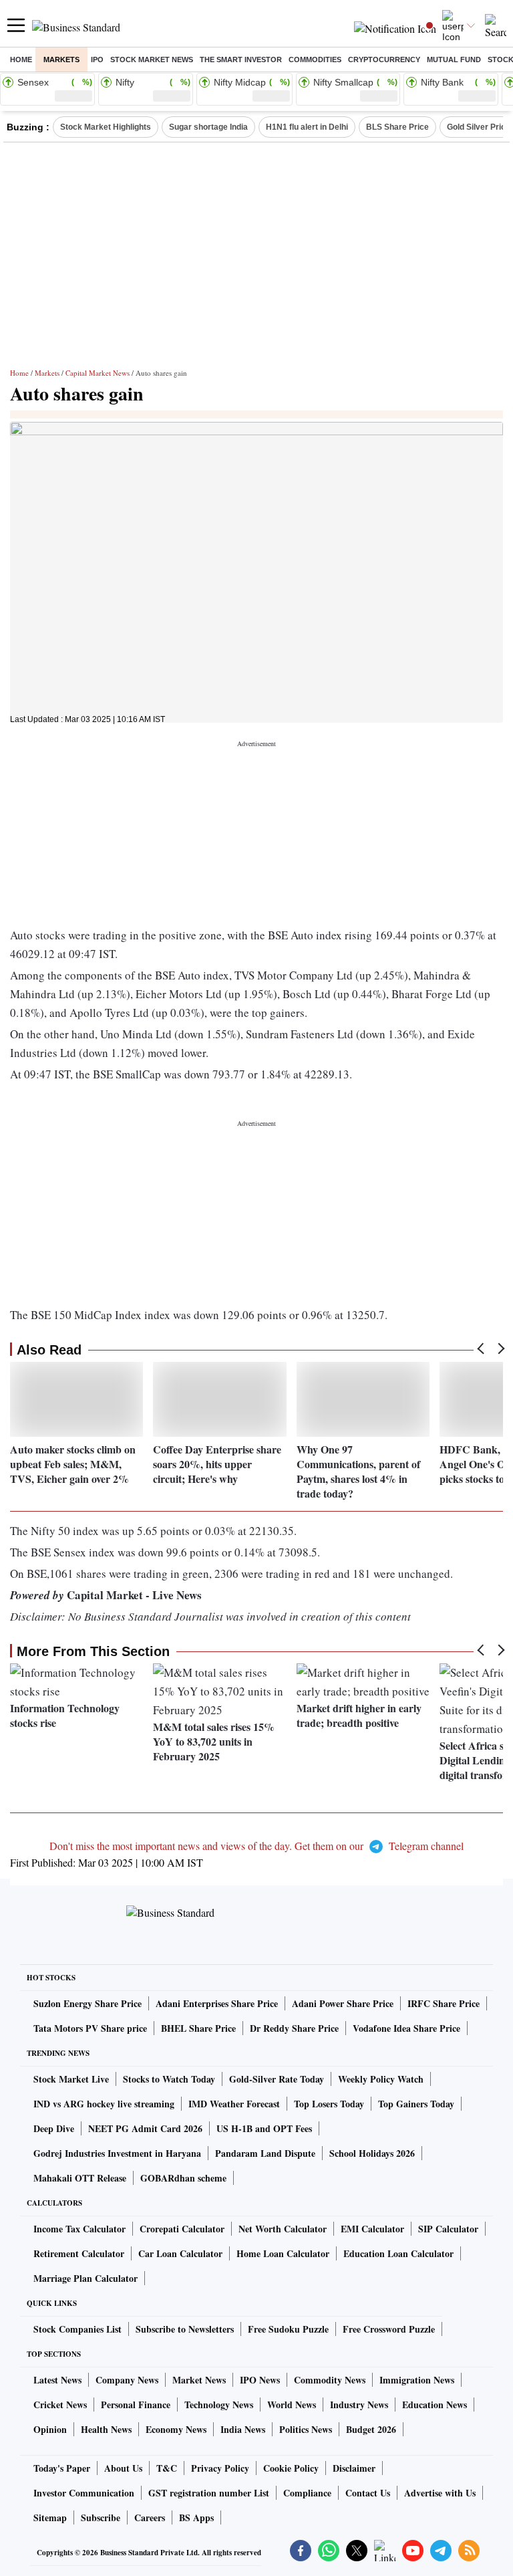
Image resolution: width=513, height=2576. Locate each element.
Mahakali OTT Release (80, 2178)
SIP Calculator (448, 2229)
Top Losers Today (329, 2104)
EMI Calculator (372, 2229)
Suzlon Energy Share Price (88, 2003)
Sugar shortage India (208, 127)
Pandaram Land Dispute (265, 2153)
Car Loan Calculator (180, 2253)
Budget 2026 (371, 2429)
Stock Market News (152, 60)
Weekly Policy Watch (381, 2079)
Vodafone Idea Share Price (406, 2028)
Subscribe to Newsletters (185, 2329)
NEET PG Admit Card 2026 (145, 2128)
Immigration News (417, 2380)
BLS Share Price (397, 127)
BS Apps (196, 2518)
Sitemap (50, 2518)
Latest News (57, 2380)
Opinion (50, 2429)
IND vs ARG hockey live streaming (104, 2104)
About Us (123, 2468)
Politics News (306, 2429)
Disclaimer (354, 2468)
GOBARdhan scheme (183, 2178)
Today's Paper (62, 2468)
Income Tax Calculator (79, 2229)
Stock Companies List (77, 2329)
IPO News (260, 2380)
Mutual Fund (454, 60)
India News (243, 2429)
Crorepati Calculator (182, 2229)
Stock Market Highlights (106, 127)
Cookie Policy (291, 2468)
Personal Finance (136, 2405)
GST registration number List (209, 2493)
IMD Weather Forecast (234, 2104)
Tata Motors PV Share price (90, 2028)
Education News (435, 2405)
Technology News (219, 2405)
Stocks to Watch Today (169, 2079)
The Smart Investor (241, 60)
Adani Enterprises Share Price (217, 2003)
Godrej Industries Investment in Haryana (117, 2153)
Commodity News (330, 2380)
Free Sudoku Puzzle (288, 2329)
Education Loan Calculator (398, 2253)
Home (21, 60)
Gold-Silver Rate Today (277, 2079)
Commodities (315, 60)
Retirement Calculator (79, 2253)
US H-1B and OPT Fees (264, 2128)
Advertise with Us (440, 2493)
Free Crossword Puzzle (389, 2329)
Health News (106, 2429)
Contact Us (368, 2493)
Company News (127, 2380)
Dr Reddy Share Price (294, 2028)
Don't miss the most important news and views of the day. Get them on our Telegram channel (256, 1846)
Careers (150, 2518)
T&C (167, 2468)
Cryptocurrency (384, 60)
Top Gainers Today (416, 2104)
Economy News (176, 2429)
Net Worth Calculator (283, 2229)
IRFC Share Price (444, 2003)
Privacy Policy (220, 2468)
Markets (61, 60)
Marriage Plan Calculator (85, 2278)
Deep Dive (54, 2128)
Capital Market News (98, 373)
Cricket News (60, 2405)
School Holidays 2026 (372, 2153)
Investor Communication (84, 2493)
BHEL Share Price (198, 2028)
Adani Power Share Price (343, 2003)
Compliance (307, 2493)
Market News (199, 2380)
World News (292, 2405)
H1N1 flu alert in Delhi (307, 127)
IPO (97, 60)
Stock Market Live (71, 2079)
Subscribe (101, 2518)
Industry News (359, 2405)
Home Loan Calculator (283, 2253)
